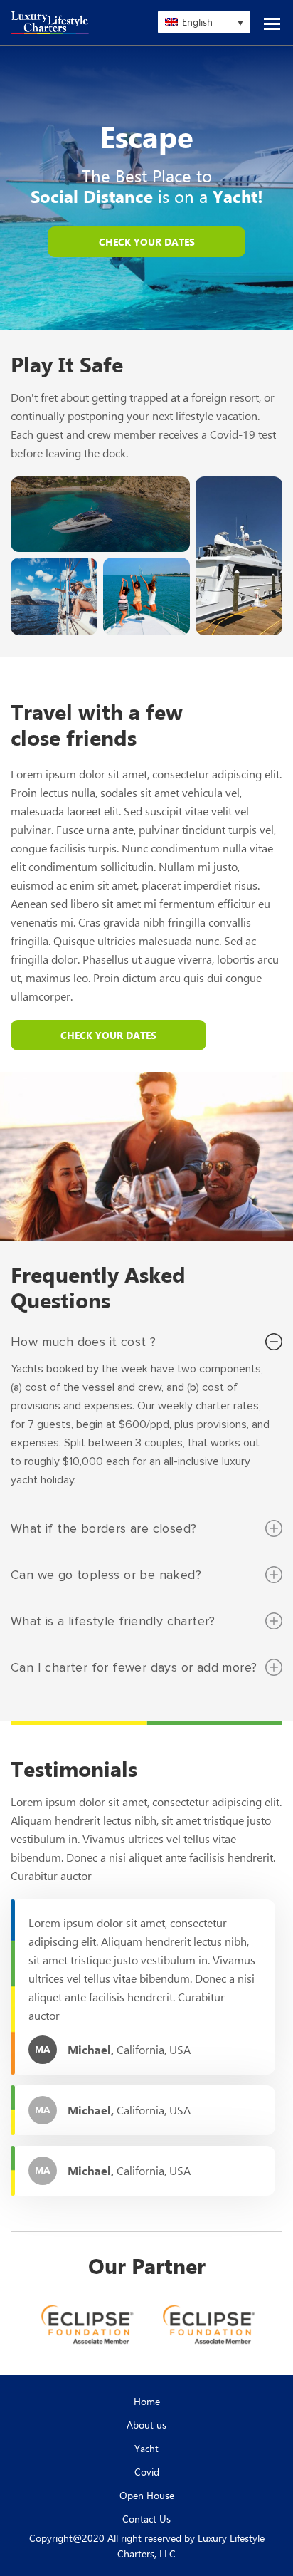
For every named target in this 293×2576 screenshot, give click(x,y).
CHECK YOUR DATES (147, 242)
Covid (147, 2472)
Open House (147, 2495)
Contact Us (146, 2519)
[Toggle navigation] (272, 21)
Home (147, 2401)
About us (146, 2425)
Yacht (146, 2448)
